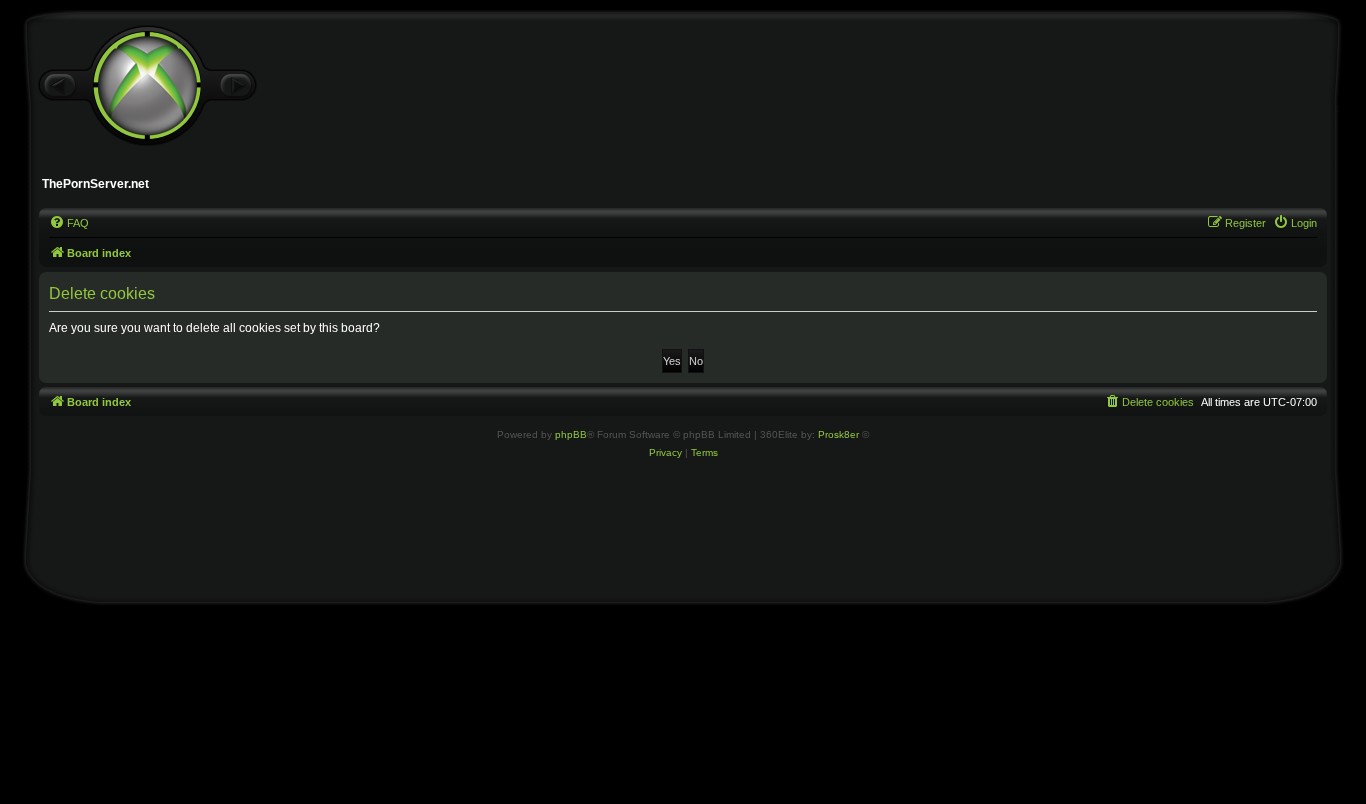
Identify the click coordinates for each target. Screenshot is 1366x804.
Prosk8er (838, 434)
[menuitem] (69, 223)
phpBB (571, 434)
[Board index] (147, 86)
